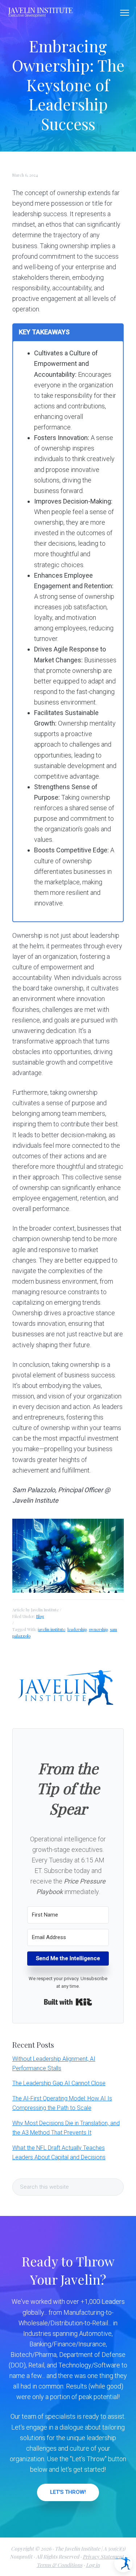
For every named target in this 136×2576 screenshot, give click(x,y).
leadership (77, 1629)
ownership (98, 1629)
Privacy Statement (103, 2557)
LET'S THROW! (68, 2492)
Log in (93, 2565)
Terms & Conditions (59, 2565)
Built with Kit (68, 2002)
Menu (125, 13)
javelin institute (51, 1629)
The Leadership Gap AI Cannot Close (59, 2083)
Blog (40, 1616)
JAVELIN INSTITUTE (41, 10)
